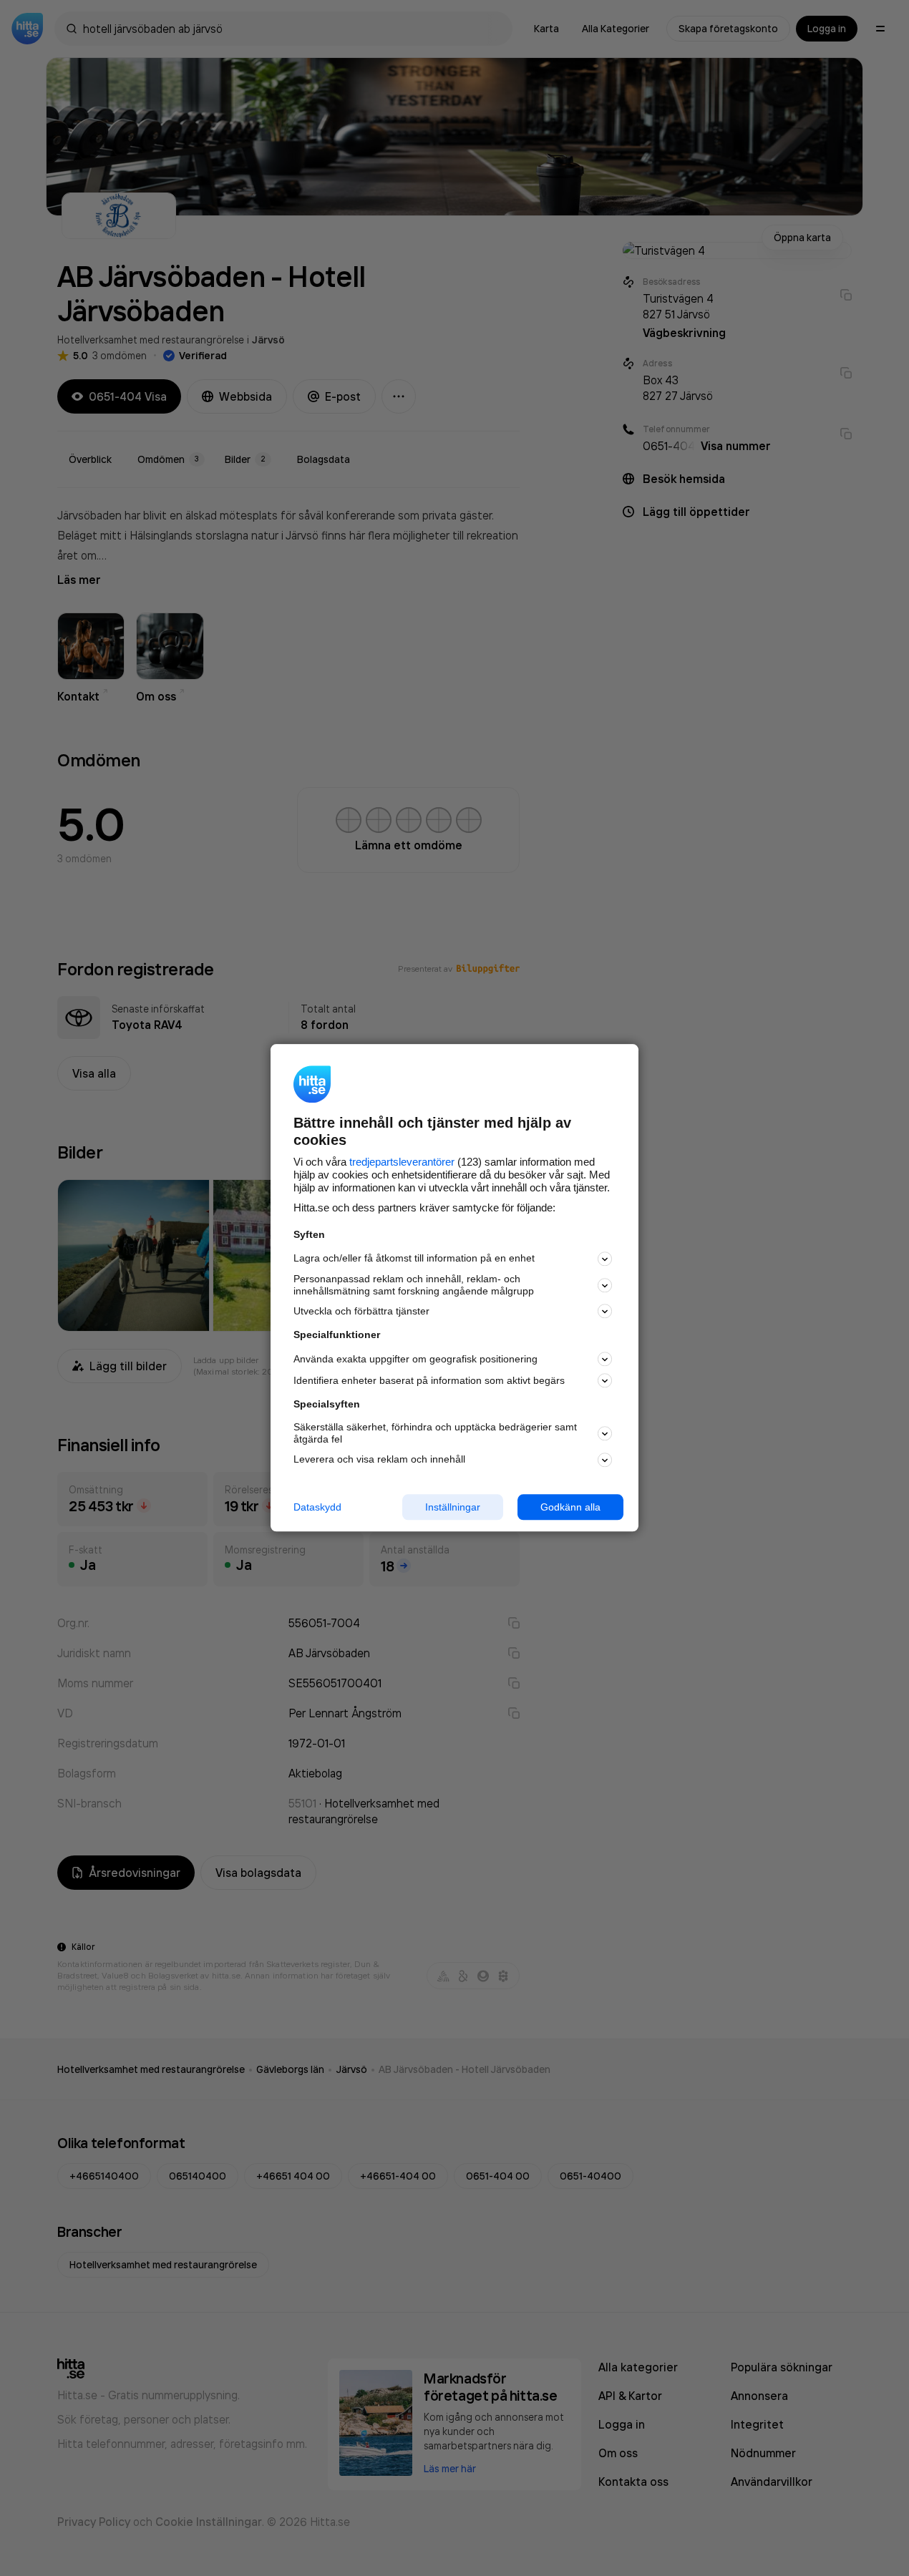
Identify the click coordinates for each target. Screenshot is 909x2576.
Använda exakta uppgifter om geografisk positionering (415, 1359)
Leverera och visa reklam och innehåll (379, 1459)
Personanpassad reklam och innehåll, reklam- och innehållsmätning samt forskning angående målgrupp (414, 1285)
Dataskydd (317, 1507)
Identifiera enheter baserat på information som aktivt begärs (429, 1380)
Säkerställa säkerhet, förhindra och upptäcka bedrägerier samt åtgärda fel (435, 1433)
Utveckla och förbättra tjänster (361, 1311)
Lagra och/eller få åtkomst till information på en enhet (414, 1259)
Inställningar (453, 1507)
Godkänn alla (570, 1507)
